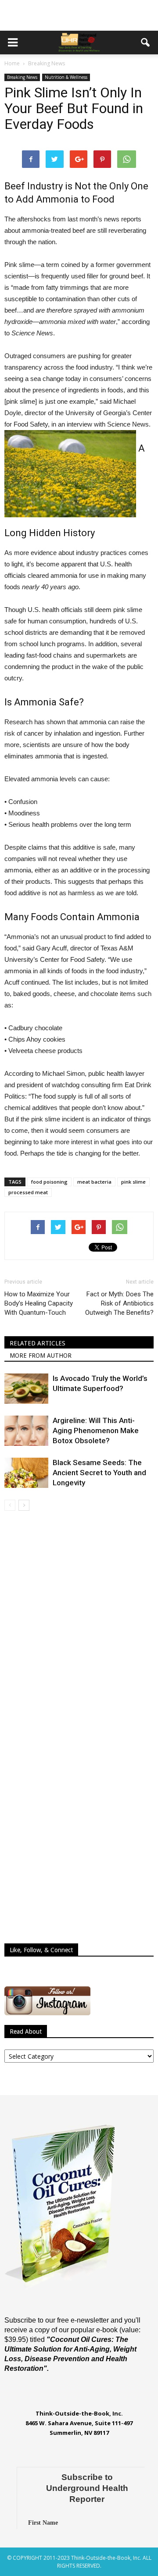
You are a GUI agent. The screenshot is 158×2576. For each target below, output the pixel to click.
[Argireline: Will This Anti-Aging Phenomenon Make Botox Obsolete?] (26, 1431)
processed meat (28, 1192)
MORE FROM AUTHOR (41, 1356)
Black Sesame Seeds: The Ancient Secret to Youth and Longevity (99, 1473)
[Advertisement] (79, 15)
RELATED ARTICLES (38, 1343)
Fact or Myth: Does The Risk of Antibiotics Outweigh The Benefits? (119, 1303)
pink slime (133, 1182)
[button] (146, 43)
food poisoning (49, 1182)
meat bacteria (94, 1182)
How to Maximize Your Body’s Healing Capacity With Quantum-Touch (39, 1303)
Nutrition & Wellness (66, 77)
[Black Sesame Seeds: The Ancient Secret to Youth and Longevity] (26, 1473)
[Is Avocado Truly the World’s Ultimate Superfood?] (26, 1389)
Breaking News (22, 77)
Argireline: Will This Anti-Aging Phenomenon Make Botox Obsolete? (96, 1430)
